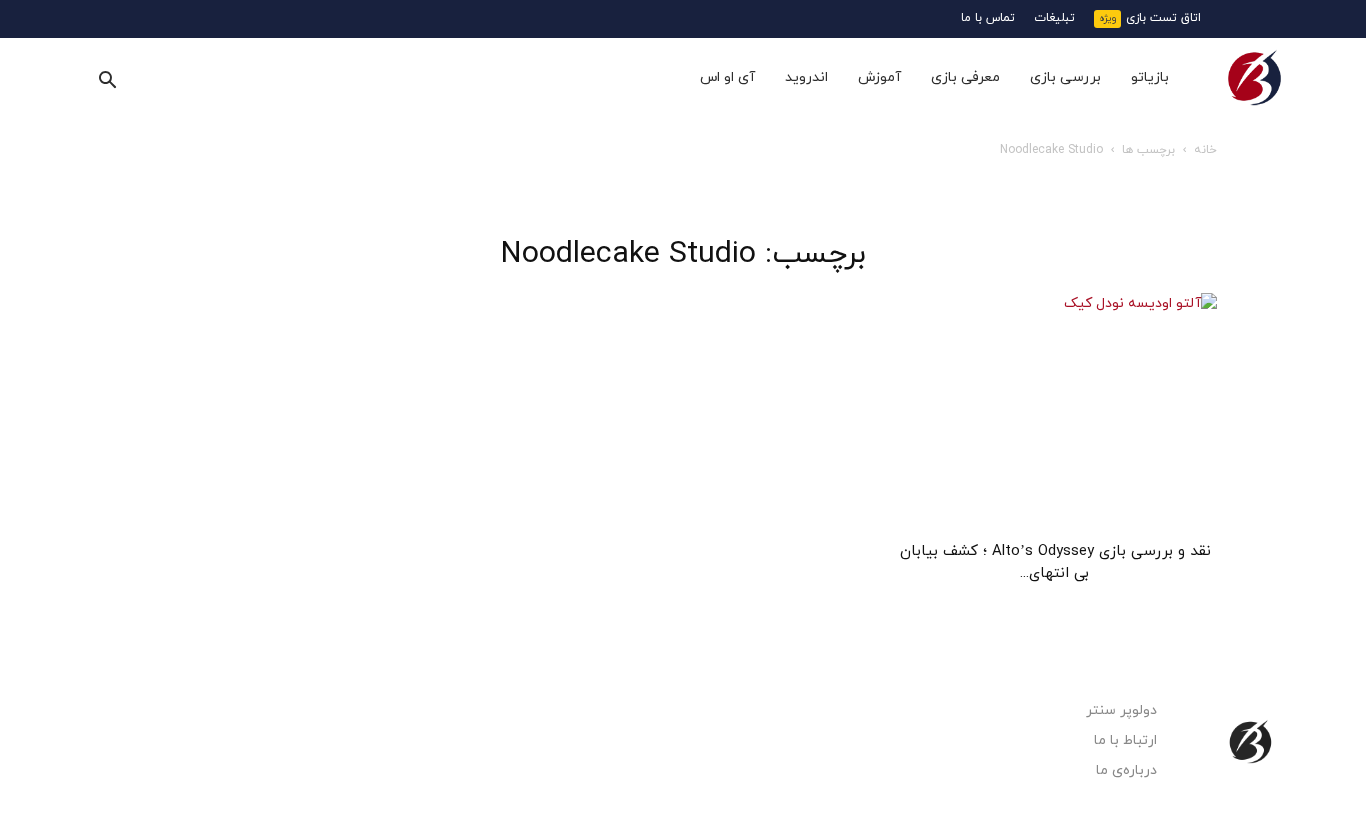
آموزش (879, 77)
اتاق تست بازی (1163, 18)
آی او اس (727, 77)
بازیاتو (1150, 77)
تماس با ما (988, 18)
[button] (107, 79)
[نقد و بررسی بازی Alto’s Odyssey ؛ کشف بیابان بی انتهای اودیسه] (1055, 410)
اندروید (806, 77)
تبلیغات (1054, 18)
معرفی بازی (965, 77)
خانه (1205, 150)
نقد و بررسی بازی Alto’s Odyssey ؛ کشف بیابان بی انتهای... (1055, 562)
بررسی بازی (1065, 77)
